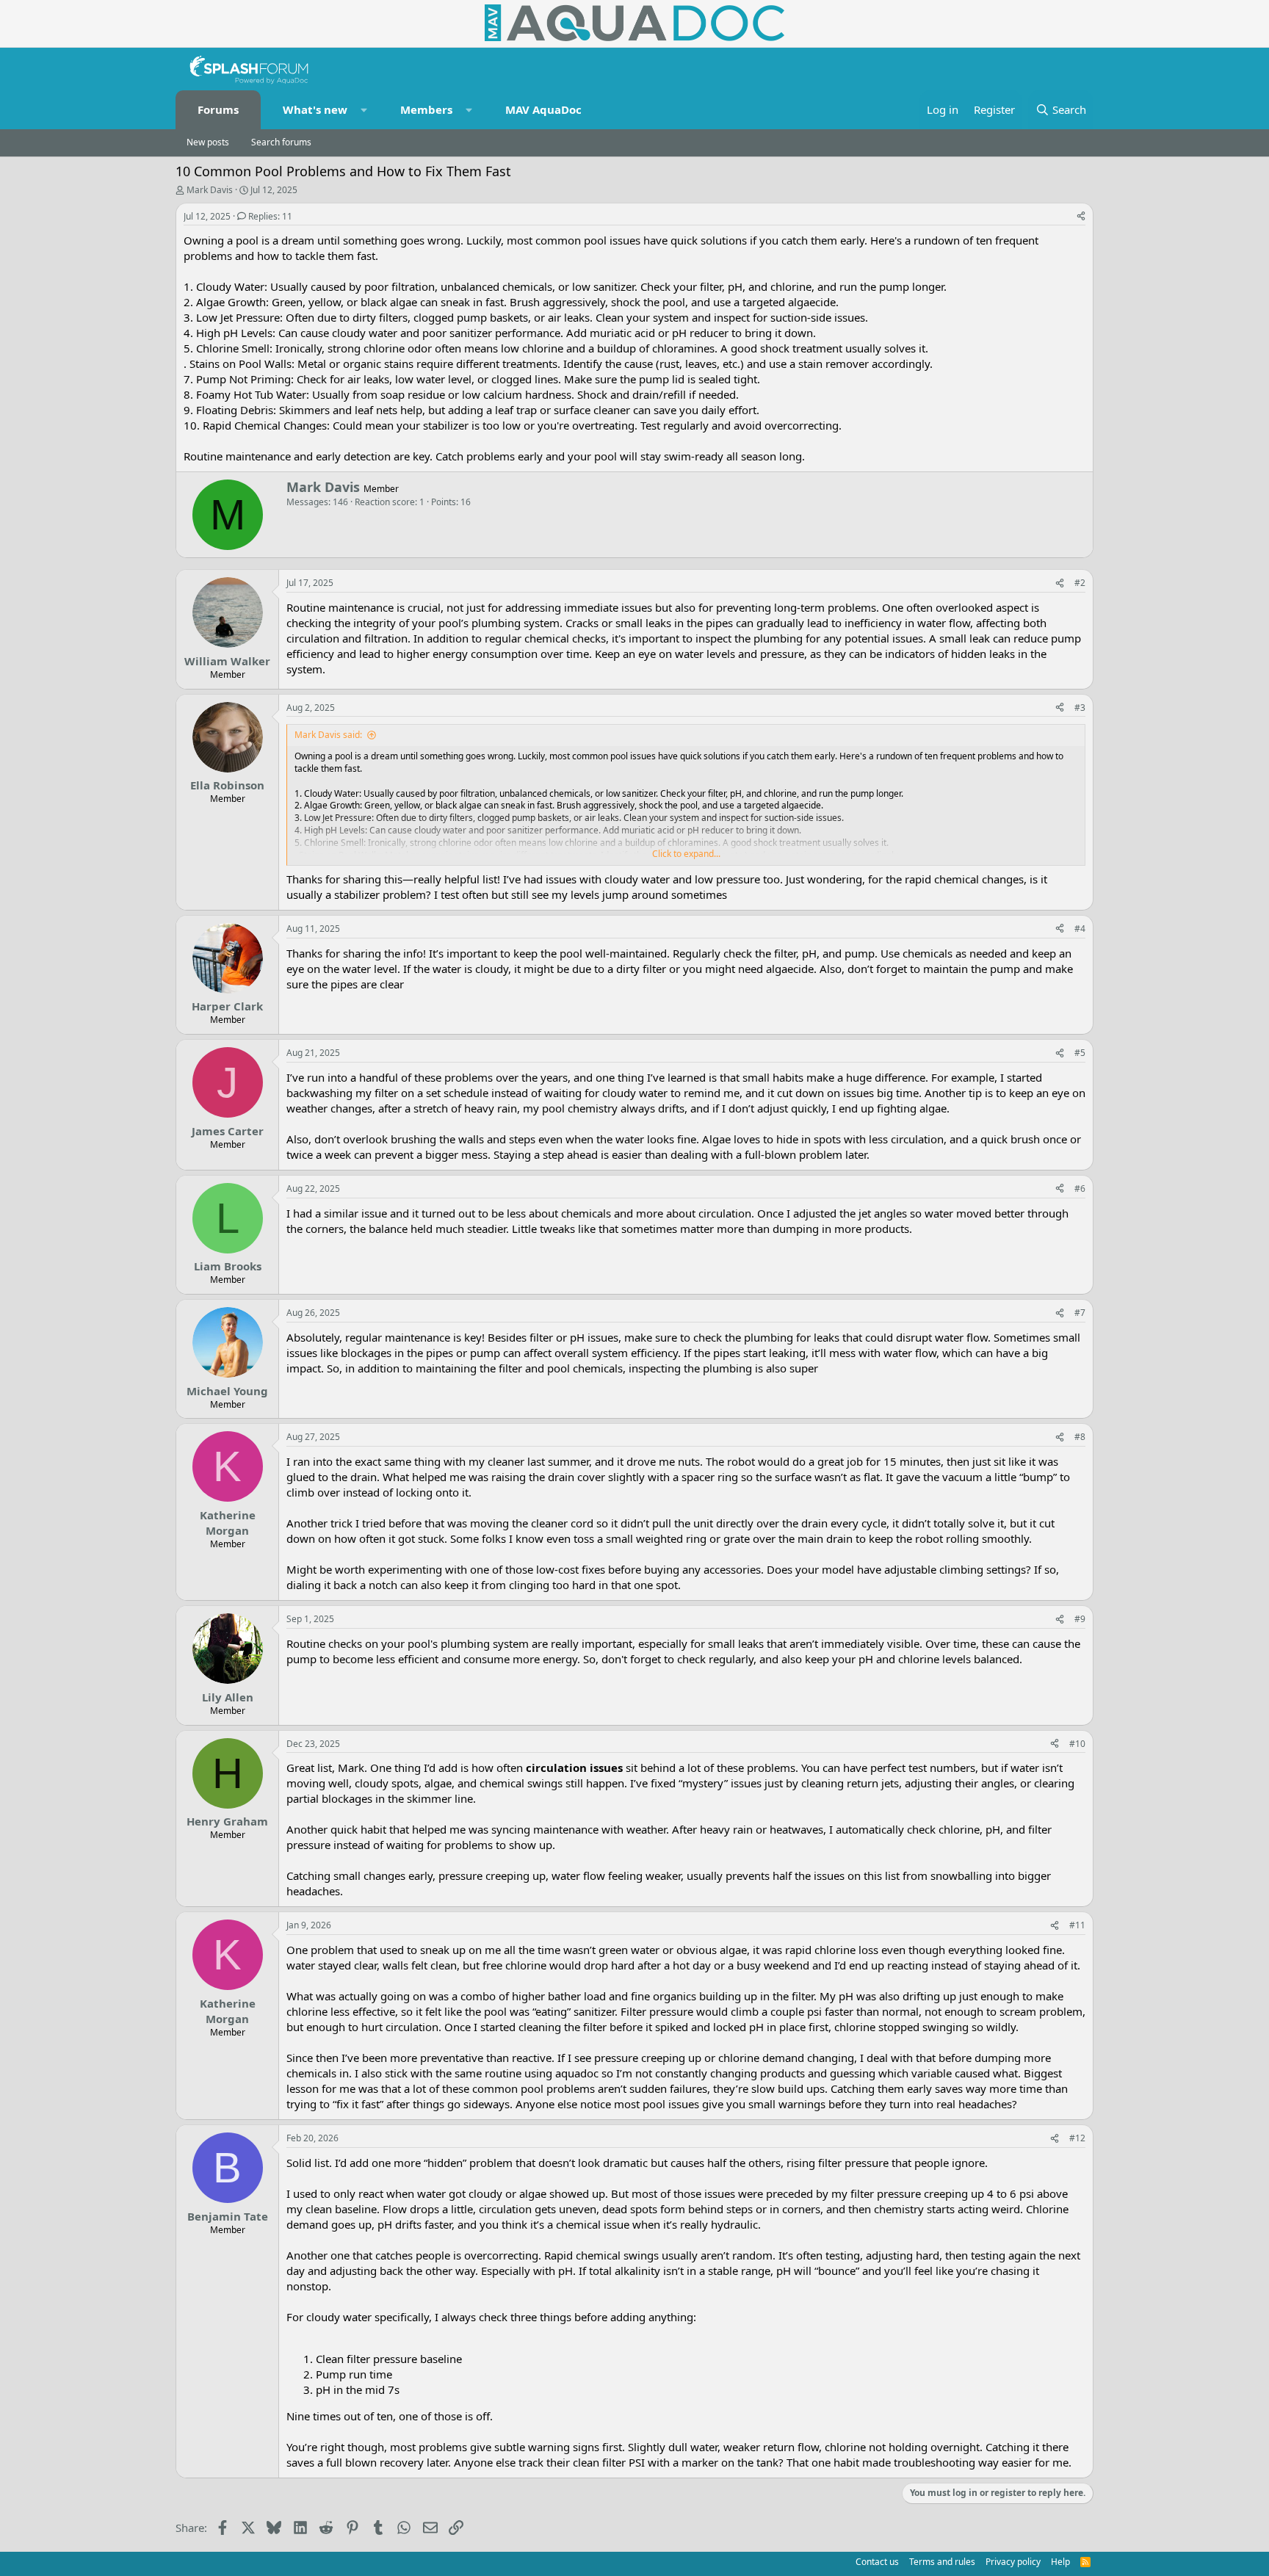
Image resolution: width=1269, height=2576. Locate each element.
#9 (1080, 1619)
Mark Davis (210, 190)
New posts (208, 142)
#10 (1077, 1744)
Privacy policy (1013, 2562)
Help (1060, 2562)
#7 (1080, 1313)
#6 (1080, 1188)
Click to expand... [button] (686, 854)
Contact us (877, 2562)
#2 (1080, 583)
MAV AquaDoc (543, 109)
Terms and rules (942, 2562)
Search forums (281, 142)
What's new (315, 109)
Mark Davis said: (328, 735)
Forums (218, 109)
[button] (364, 110)
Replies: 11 (270, 216)
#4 (1080, 929)
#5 (1080, 1053)
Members (426, 109)
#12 (1077, 2138)
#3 (1080, 708)
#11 (1077, 1925)
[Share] (1081, 217)
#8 (1080, 1437)
